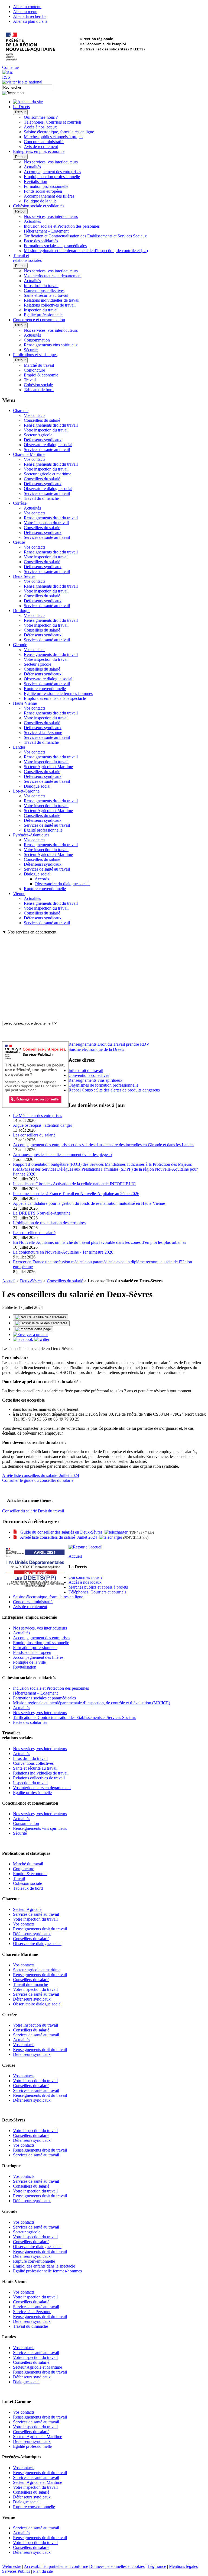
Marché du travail (39, 365)
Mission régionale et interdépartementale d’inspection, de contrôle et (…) (86, 251)
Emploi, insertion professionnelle (52, 177)
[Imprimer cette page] (33, 1329)
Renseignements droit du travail (51, 425)
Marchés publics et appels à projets (53, 137)
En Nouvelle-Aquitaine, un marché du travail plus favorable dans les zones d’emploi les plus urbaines (100, 1242)
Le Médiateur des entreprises (38, 1115)
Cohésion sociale (38, 385)
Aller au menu (25, 12)
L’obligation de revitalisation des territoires (49, 1223)
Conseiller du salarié (19, 1511)
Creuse (19, 542)
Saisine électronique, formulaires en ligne (59, 132)
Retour (20, 112)
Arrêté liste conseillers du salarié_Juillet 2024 (41, 1475)
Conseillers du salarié (42, 420)
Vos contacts (35, 415)
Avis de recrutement (41, 146)
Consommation (37, 340)
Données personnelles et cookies (117, 2566)
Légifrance (157, 2566)
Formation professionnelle (46, 186)
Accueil (9, 1281)
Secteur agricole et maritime (48, 474)
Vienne (19, 893)
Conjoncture (34, 370)
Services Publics (16, 2571)
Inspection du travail (41, 310)
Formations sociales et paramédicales (55, 246)
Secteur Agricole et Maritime (48, 767)
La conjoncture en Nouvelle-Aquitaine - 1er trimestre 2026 (63, 1252)
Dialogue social (37, 786)
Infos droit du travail (41, 286)
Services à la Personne (43, 732)
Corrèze (20, 503)
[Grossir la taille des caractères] (41, 1323)
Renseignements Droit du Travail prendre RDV (109, 1044)
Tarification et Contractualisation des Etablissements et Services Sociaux (85, 236)
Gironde (20, 645)
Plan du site (43, 2571)
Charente (21, 410)
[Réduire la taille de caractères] (41, 1317)
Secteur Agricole (38, 435)
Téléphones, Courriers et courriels (53, 122)
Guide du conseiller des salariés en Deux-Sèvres (62, 1532)
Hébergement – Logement (46, 231)
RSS (6, 77)
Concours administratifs (44, 142)
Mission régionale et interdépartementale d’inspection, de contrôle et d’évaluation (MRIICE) (92, 1703)
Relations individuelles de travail (52, 300)
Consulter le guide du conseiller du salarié (38, 1480)
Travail (30, 380)
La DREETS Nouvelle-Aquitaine (42, 1213)
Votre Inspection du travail (46, 523)
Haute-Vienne (25, 703)
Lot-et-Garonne (26, 791)
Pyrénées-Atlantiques (31, 835)
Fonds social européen (43, 191)
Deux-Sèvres (24, 576)
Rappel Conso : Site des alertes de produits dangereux (114, 1090)
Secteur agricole (38, 664)
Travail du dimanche (41, 498)
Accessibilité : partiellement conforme (56, 2566)
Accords (42, 879)
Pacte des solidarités (41, 241)
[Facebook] (24, 1339)
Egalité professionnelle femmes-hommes (58, 693)
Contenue (10, 67)
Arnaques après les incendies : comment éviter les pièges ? (63, 1155)
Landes (19, 747)
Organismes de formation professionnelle (103, 1085)
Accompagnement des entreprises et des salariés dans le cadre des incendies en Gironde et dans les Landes (104, 1145)
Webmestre (12, 2566)
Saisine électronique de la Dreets (96, 1049)
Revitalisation (35, 181)
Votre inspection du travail (46, 430)
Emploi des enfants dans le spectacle (55, 698)
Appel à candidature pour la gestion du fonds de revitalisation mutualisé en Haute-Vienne (89, 1203)
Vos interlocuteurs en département (53, 276)
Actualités (32, 167)
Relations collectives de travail (50, 305)
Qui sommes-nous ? (41, 117)
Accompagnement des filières (49, 196)
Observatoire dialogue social (48, 445)
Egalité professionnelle (43, 315)
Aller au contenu (27, 7)
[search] (27, 87)
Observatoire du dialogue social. (62, 884)
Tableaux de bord (39, 390)
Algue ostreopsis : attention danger (43, 1125)
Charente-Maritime (29, 454)
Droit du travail (51, 1511)
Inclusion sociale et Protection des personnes (62, 226)
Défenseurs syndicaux (43, 440)
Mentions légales (183, 2566)
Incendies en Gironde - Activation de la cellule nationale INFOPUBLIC (74, 1184)
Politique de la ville (40, 201)
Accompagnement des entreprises (52, 172)
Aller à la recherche (30, 16)
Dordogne (22, 611)
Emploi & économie (41, 375)
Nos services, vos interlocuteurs (51, 162)
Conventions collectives (44, 290)
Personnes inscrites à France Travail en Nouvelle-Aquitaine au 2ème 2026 (76, 1194)
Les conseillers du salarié (34, 1135)
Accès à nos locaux (40, 127)
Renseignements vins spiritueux (51, 345)
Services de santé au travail (47, 450)
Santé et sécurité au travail (46, 295)
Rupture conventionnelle (45, 689)
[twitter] (42, 1339)
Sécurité (31, 350)
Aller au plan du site (30, 21)
